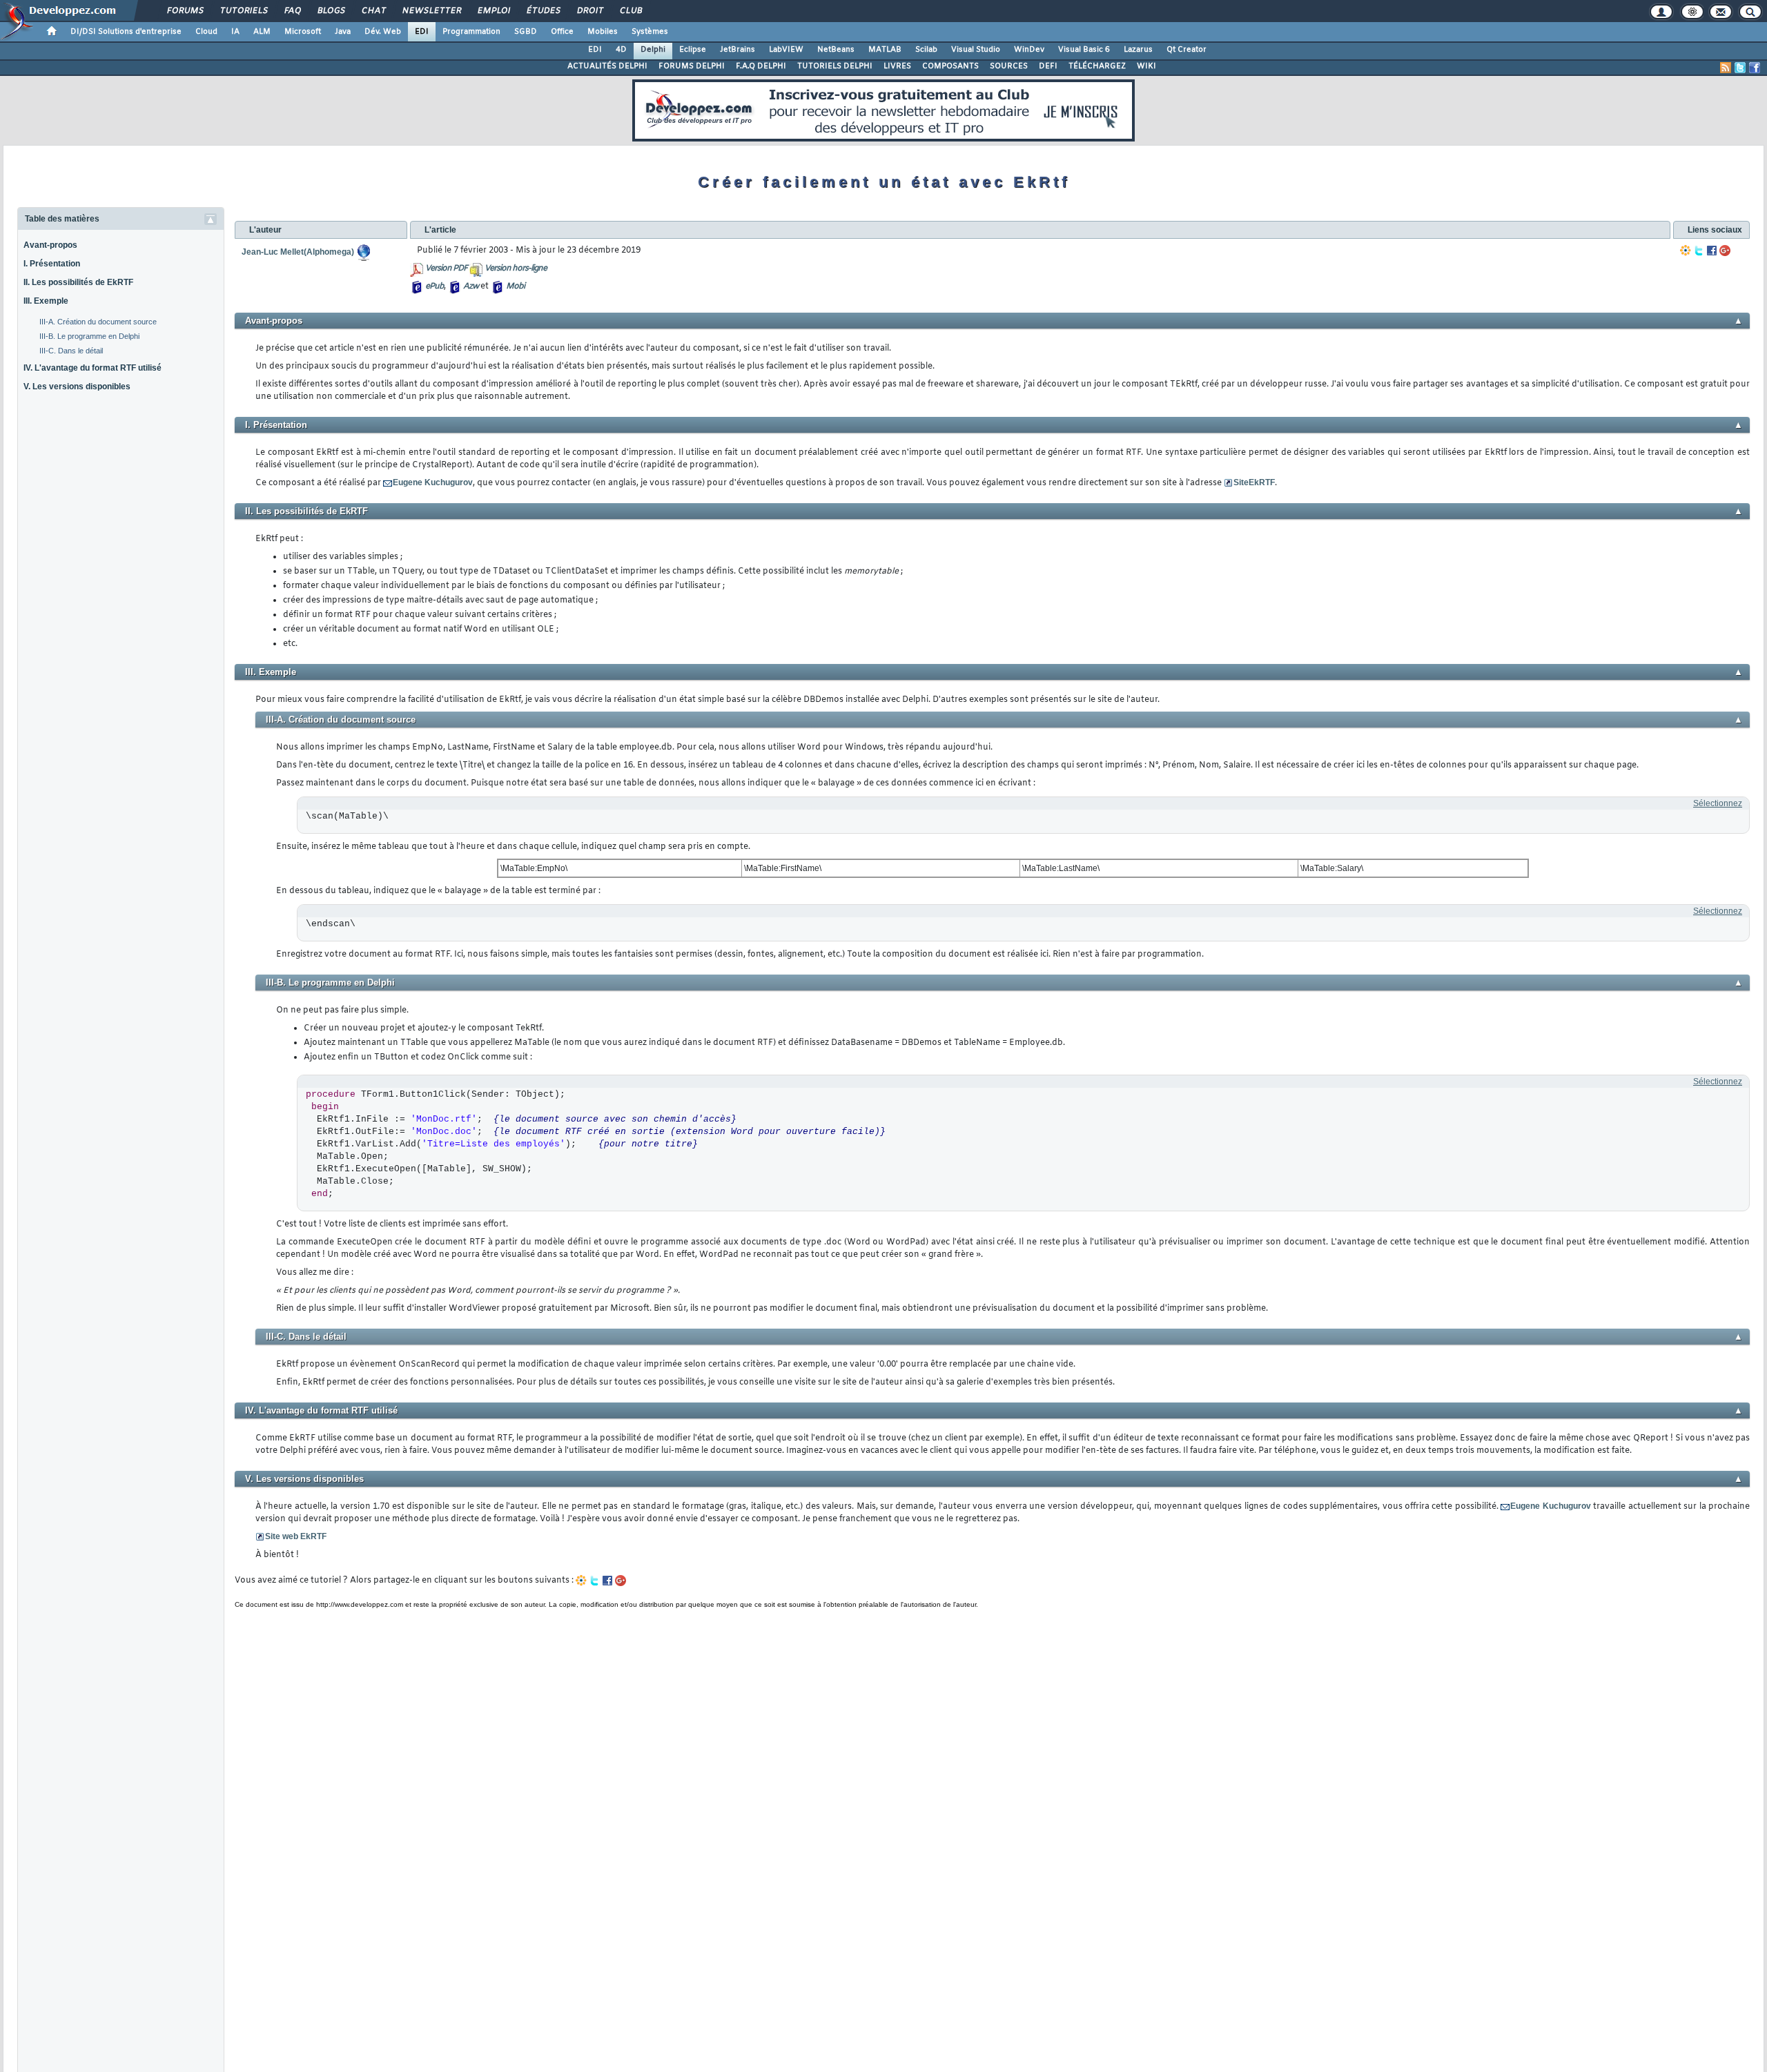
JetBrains (738, 50)
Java (343, 32)
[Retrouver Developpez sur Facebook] (1755, 68)
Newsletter (431, 11)
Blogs (331, 11)
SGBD (526, 32)
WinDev (1029, 50)
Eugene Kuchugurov (433, 482)
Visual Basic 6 (1084, 50)
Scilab (926, 50)
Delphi (653, 50)
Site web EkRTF (296, 1536)
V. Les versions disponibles (77, 387)
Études (543, 11)
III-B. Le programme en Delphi (89, 336)
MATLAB (885, 50)
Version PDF (446, 268)
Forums (185, 11)
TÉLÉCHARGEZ (1097, 66)
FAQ (292, 11)
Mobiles (603, 32)
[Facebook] (1712, 251)
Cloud (206, 32)
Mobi (515, 286)
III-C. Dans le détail (71, 351)
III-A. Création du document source (98, 322)
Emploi (493, 11)
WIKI (1146, 66)
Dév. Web (383, 32)
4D (621, 50)
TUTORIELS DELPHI (835, 66)
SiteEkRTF (1254, 482)
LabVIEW (786, 50)
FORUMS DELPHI (692, 66)
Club (630, 11)
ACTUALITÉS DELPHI (607, 66)
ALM (262, 32)
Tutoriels (243, 11)
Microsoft (303, 32)
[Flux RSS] (1726, 68)
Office (562, 32)
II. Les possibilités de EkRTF (78, 282)
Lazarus (1138, 50)
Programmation (471, 32)
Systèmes (650, 32)
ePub (435, 286)
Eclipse (693, 50)
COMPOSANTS (950, 66)
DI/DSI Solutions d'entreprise (126, 32)
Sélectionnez (1718, 803)
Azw (471, 286)
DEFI (1048, 66)
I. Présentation (52, 264)
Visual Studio (976, 50)
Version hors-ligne (516, 268)
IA (235, 32)
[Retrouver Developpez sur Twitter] (1740, 68)
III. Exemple (46, 301)
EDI (422, 32)
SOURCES (1009, 66)
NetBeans (836, 50)
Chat (373, 11)
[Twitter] (1699, 251)
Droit (589, 11)
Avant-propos (50, 245)
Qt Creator (1187, 50)
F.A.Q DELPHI (761, 66)
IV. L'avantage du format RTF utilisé (92, 368)
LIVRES (897, 66)
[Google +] (1725, 251)
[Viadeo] (1686, 251)
